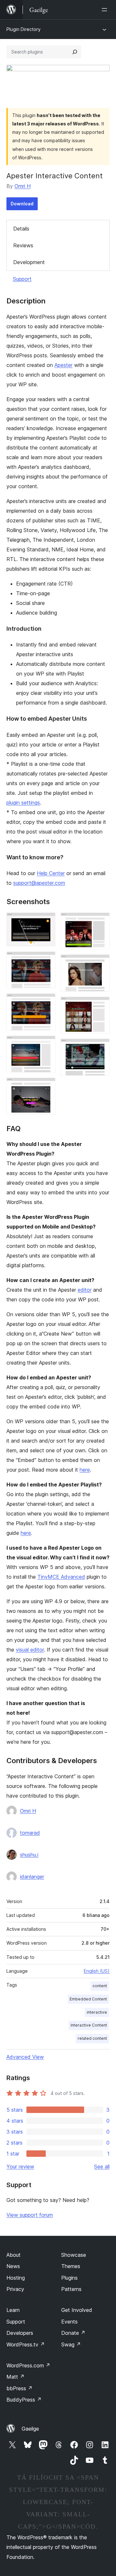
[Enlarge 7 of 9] (101, 963)
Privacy (15, 2289)
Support (22, 279)
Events (69, 2322)
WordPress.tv (26, 2344)
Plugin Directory (24, 29)
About (14, 2255)
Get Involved (77, 2310)
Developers (20, 2333)
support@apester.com (39, 883)
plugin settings (23, 803)
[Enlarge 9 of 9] (101, 1047)
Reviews (23, 245)
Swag (71, 2344)
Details (21, 229)
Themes (71, 2266)
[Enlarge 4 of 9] (47, 1044)
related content (92, 2038)
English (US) (97, 1971)
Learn (13, 2310)
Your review (20, 2166)
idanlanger (32, 1877)
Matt (15, 2377)
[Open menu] (106, 10)
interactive (97, 2012)
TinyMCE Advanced (61, 1577)
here (85, 1470)
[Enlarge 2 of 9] (47, 960)
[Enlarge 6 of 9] (101, 921)
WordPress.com (28, 2365)
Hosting (16, 2278)
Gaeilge (30, 2429)
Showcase (74, 2255)
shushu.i (29, 1855)
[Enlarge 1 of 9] (47, 921)
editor (85, 1290)
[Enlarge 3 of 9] (47, 1002)
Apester (63, 365)
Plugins (69, 2278)
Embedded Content (88, 1999)
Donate (73, 2333)
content (100, 1986)
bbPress (19, 2388)
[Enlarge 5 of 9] (47, 1086)
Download (22, 204)
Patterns (71, 2289)
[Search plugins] (75, 52)
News (13, 2266)
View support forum (30, 2215)
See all (102, 2166)
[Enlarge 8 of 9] (101, 1005)
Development (29, 262)
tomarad (30, 1833)
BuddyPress (24, 2400)
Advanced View (25, 2057)
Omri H (23, 186)
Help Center (51, 873)
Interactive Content (89, 2025)
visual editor (30, 1650)
